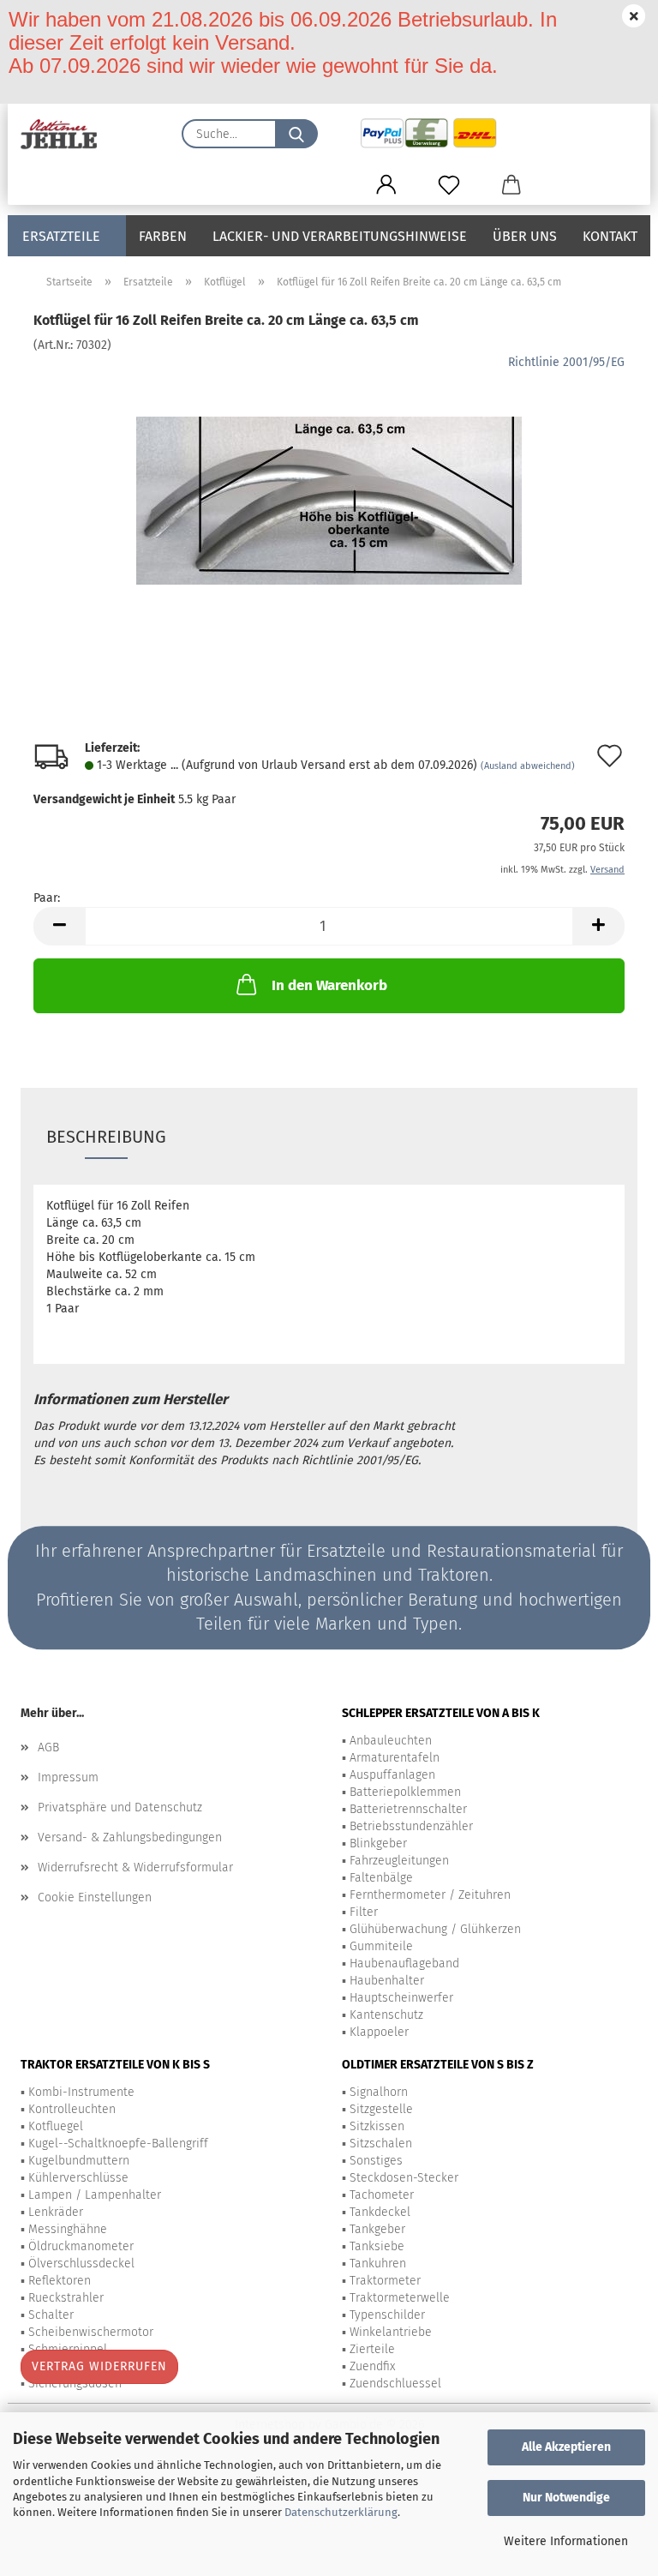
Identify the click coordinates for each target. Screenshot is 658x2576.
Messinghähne (68, 2229)
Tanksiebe (377, 2246)
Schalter (51, 2315)
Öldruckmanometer (81, 2246)
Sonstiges (376, 2161)
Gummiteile (381, 1946)
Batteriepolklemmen (405, 1792)
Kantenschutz (386, 2015)
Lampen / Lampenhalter (95, 2195)
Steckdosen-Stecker (404, 2178)
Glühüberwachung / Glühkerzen (435, 1929)
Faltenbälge (381, 1878)
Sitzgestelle (381, 2109)
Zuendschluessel (395, 2384)
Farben (163, 236)
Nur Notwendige (566, 2498)
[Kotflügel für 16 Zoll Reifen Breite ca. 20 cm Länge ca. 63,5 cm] (329, 482)
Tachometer (382, 2195)
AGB (48, 1747)
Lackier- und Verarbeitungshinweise (340, 236)
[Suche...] (296, 134)
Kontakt (610, 236)
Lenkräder (56, 2212)
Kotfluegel (56, 2126)
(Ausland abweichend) (528, 766)
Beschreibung (106, 1137)
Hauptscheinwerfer (401, 1998)
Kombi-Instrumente (81, 2092)
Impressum (68, 1777)
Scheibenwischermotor (91, 2332)
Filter (364, 1912)
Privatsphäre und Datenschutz (120, 1807)
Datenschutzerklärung (341, 2512)
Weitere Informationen (566, 2541)
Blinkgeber (378, 1843)
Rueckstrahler (66, 2298)
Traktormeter (385, 2281)
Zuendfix (372, 2366)
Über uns (525, 236)
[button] (386, 185)
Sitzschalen (381, 2144)
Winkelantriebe (391, 2332)
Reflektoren (60, 2281)
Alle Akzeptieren (566, 2447)
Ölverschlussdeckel (81, 2264)
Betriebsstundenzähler (411, 1826)
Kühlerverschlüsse (78, 2178)
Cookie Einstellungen (95, 1897)
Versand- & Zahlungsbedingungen (130, 1837)
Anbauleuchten (391, 1741)
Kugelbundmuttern (79, 2161)
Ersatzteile (61, 236)
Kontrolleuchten (72, 2109)
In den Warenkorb (329, 985)
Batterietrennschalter (408, 1809)
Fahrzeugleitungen (399, 1861)
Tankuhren (378, 2264)
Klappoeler (379, 2032)
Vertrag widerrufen (99, 2366)
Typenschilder (387, 2315)
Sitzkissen (377, 2126)
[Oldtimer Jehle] (66, 134)
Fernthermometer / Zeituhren (430, 1895)
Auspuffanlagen (392, 1775)
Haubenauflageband (404, 1964)
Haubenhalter (387, 1981)
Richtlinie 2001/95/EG (566, 362)
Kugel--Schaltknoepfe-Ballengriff (118, 2144)
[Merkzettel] (449, 185)
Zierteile (372, 2349)
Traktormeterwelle (400, 2298)
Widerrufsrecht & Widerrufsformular (135, 1867)
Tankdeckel (380, 2212)
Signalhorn (379, 2092)
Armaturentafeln (395, 1758)
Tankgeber (377, 2229)
